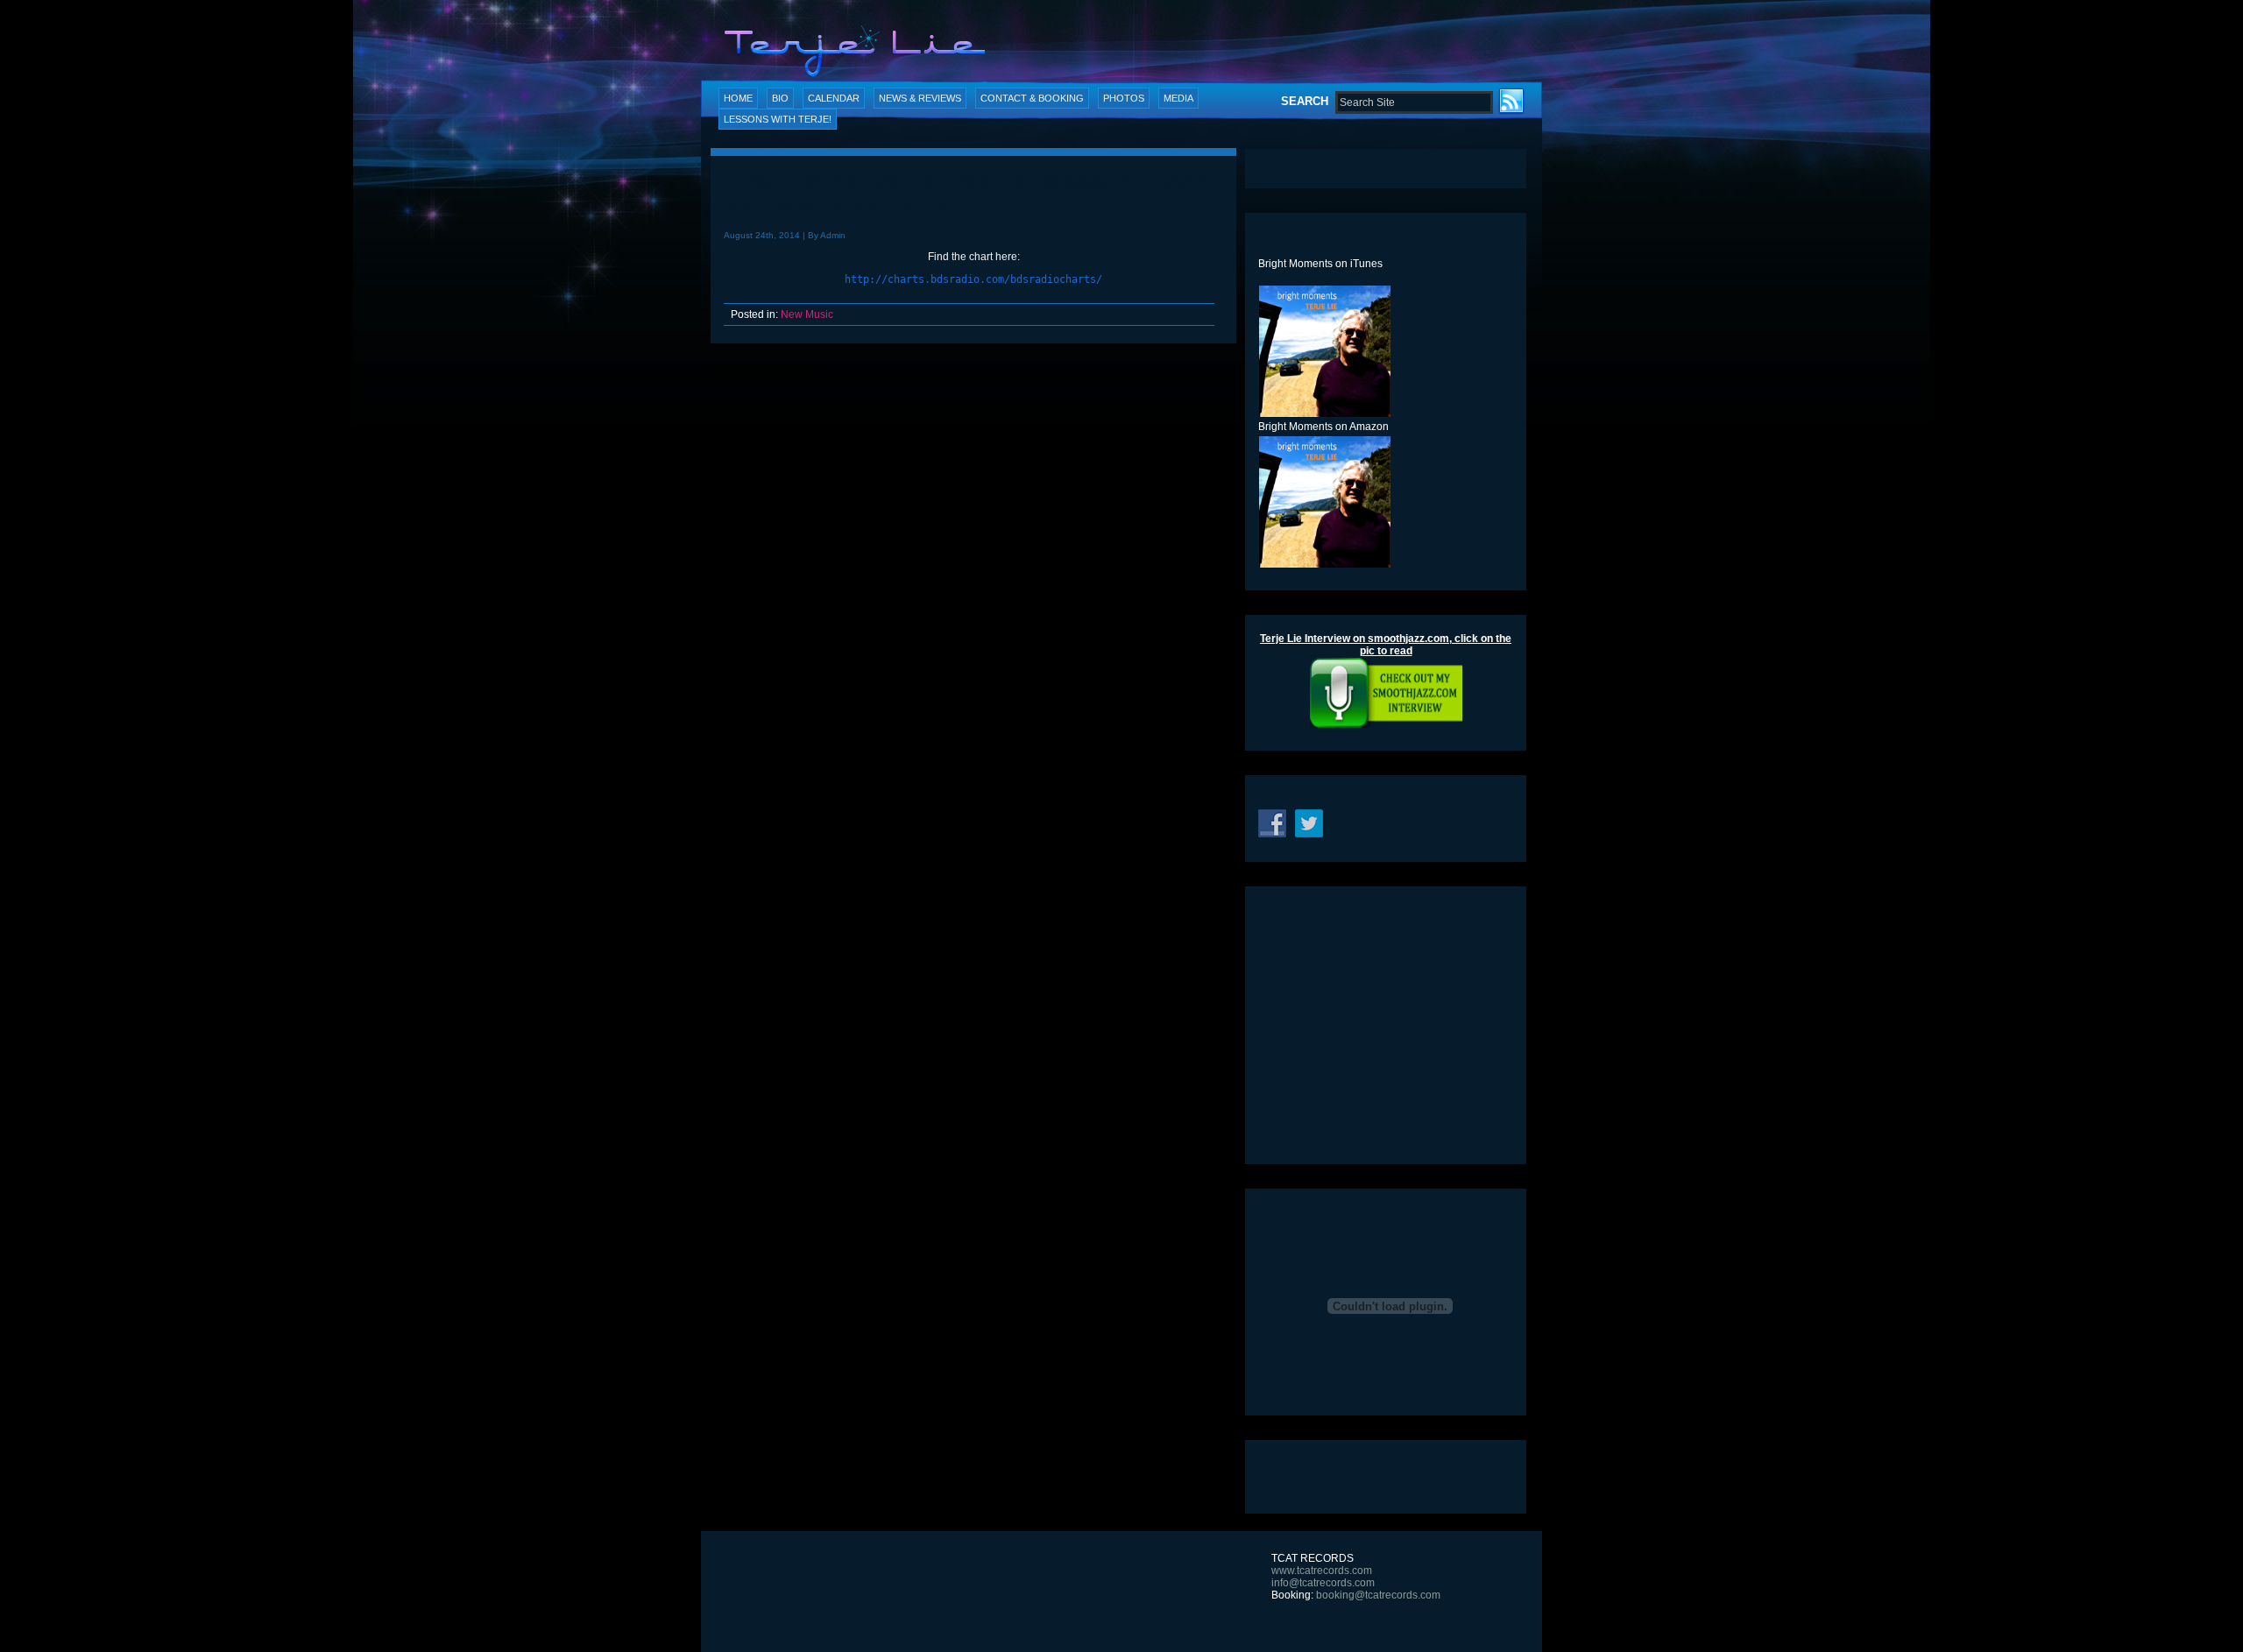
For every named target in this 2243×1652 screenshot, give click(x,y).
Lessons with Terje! (778, 119)
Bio (780, 98)
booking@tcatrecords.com (1378, 1595)
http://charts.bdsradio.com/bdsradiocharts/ (973, 279)
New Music (807, 314)
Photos (1124, 98)
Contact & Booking (1032, 98)
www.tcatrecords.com (1322, 1571)
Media (1178, 98)
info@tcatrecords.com (1323, 1583)
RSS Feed (1513, 102)
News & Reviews (920, 98)
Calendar (834, 98)
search (1305, 101)
